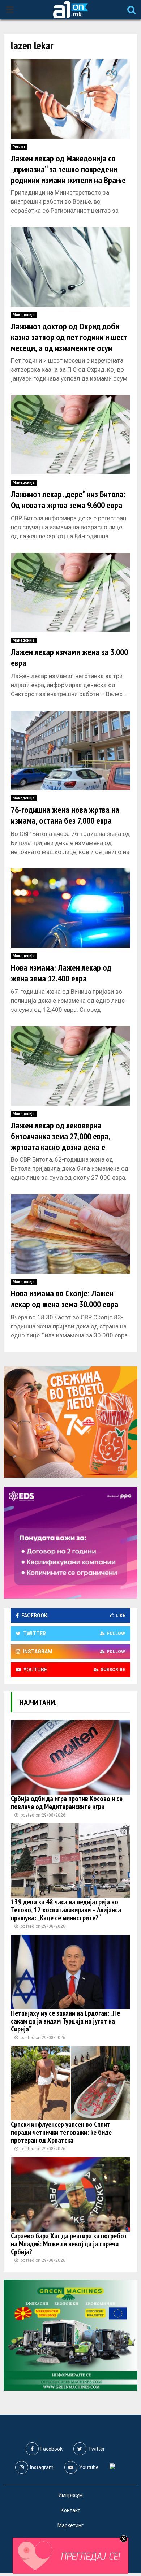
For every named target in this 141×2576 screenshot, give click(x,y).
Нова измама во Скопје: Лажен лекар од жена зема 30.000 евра (65, 1299)
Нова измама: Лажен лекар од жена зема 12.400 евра (61, 973)
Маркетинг (70, 2525)
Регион (19, 147)
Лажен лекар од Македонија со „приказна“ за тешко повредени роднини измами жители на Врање (68, 169)
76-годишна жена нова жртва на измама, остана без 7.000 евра (65, 815)
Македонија (24, 315)
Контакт (70, 2510)
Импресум (71, 2495)
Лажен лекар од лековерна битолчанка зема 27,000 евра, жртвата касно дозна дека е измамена (61, 1142)
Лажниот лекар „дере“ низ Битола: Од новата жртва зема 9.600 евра (68, 500)
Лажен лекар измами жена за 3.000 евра (69, 657)
